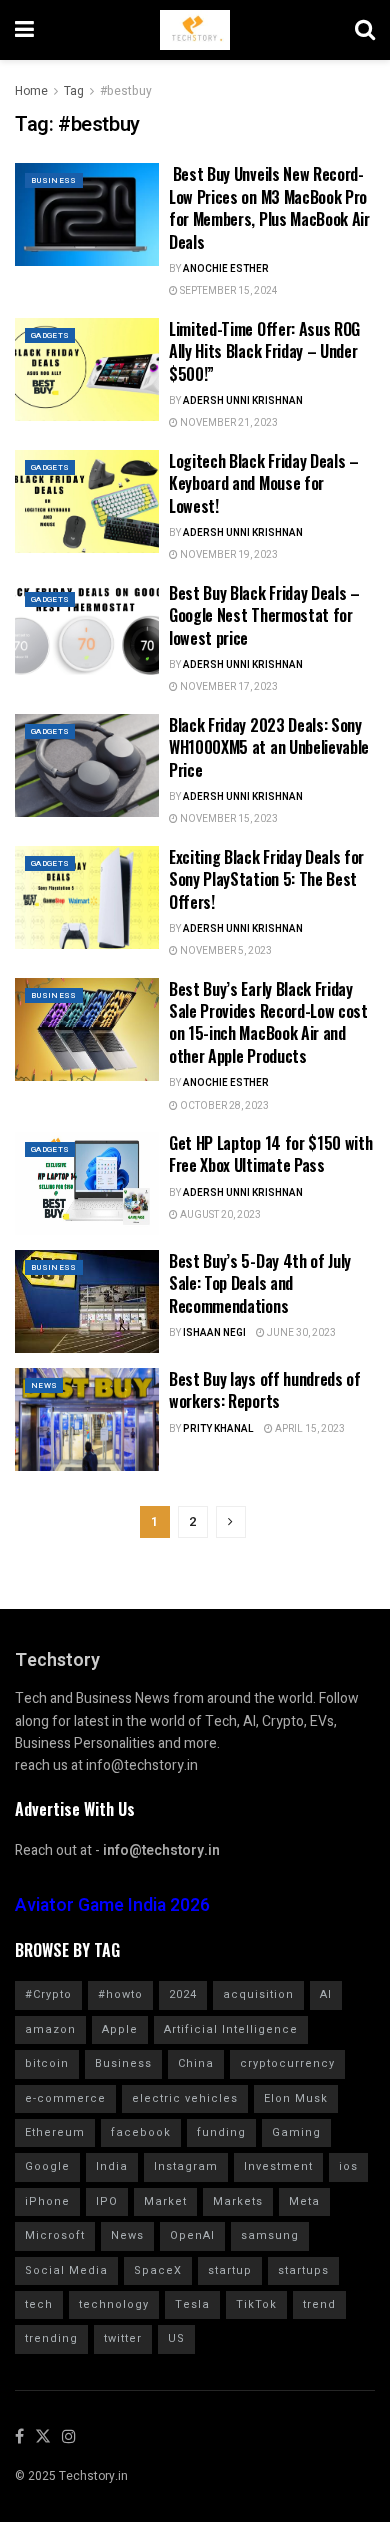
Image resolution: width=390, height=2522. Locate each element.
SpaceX (158, 2270)
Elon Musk (296, 2098)
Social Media (66, 2270)
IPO (107, 2201)
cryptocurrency (287, 2063)
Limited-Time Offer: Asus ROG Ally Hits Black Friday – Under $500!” (264, 351)
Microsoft (55, 2235)
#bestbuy (126, 91)
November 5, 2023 (225, 951)
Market (165, 2201)
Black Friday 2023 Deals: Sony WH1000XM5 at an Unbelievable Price (269, 747)
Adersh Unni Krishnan (243, 401)
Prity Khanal (218, 1429)
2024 (183, 1994)
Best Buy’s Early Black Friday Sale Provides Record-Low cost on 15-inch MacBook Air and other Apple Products (268, 1022)
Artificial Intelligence (231, 2029)
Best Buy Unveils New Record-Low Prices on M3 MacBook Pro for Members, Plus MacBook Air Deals (269, 207)
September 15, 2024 (228, 291)
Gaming (296, 2132)
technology (114, 2304)
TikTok (256, 2304)
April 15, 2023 (309, 1429)
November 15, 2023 (228, 819)
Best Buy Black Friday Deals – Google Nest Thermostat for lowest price (264, 615)
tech (39, 2304)
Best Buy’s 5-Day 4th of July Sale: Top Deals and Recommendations (260, 1283)
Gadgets (50, 335)
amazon (50, 2029)
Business (54, 180)
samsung (270, 2235)
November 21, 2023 (228, 423)
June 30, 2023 (300, 1333)
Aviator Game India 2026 (112, 1905)
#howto (120, 1994)
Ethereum (55, 2132)
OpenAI (192, 2235)
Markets (238, 2201)
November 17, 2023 (228, 687)
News (44, 1385)
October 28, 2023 (223, 1106)
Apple (120, 2029)
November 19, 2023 (228, 555)
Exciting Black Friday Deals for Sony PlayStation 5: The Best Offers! (266, 879)
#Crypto (48, 1994)
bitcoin (47, 2063)
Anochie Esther (226, 269)
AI (326, 1994)
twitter (123, 2338)
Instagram (186, 2166)
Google (47, 2166)
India (112, 2166)
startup (230, 2270)
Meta (304, 2201)
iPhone (47, 2201)
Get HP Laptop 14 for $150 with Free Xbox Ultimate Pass (270, 1154)
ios (348, 2166)
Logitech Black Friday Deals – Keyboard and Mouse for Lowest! (264, 483)
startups (303, 2270)
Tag (74, 91)
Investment (278, 2166)
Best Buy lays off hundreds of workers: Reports (265, 1390)
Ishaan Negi (214, 1333)
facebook (141, 2132)
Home (31, 91)
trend (319, 2304)
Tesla (192, 2304)
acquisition (258, 1994)
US (176, 2338)
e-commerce (65, 2098)
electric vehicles (185, 2098)
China (196, 2063)
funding (221, 2132)
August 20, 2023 (219, 1215)
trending (51, 2338)
